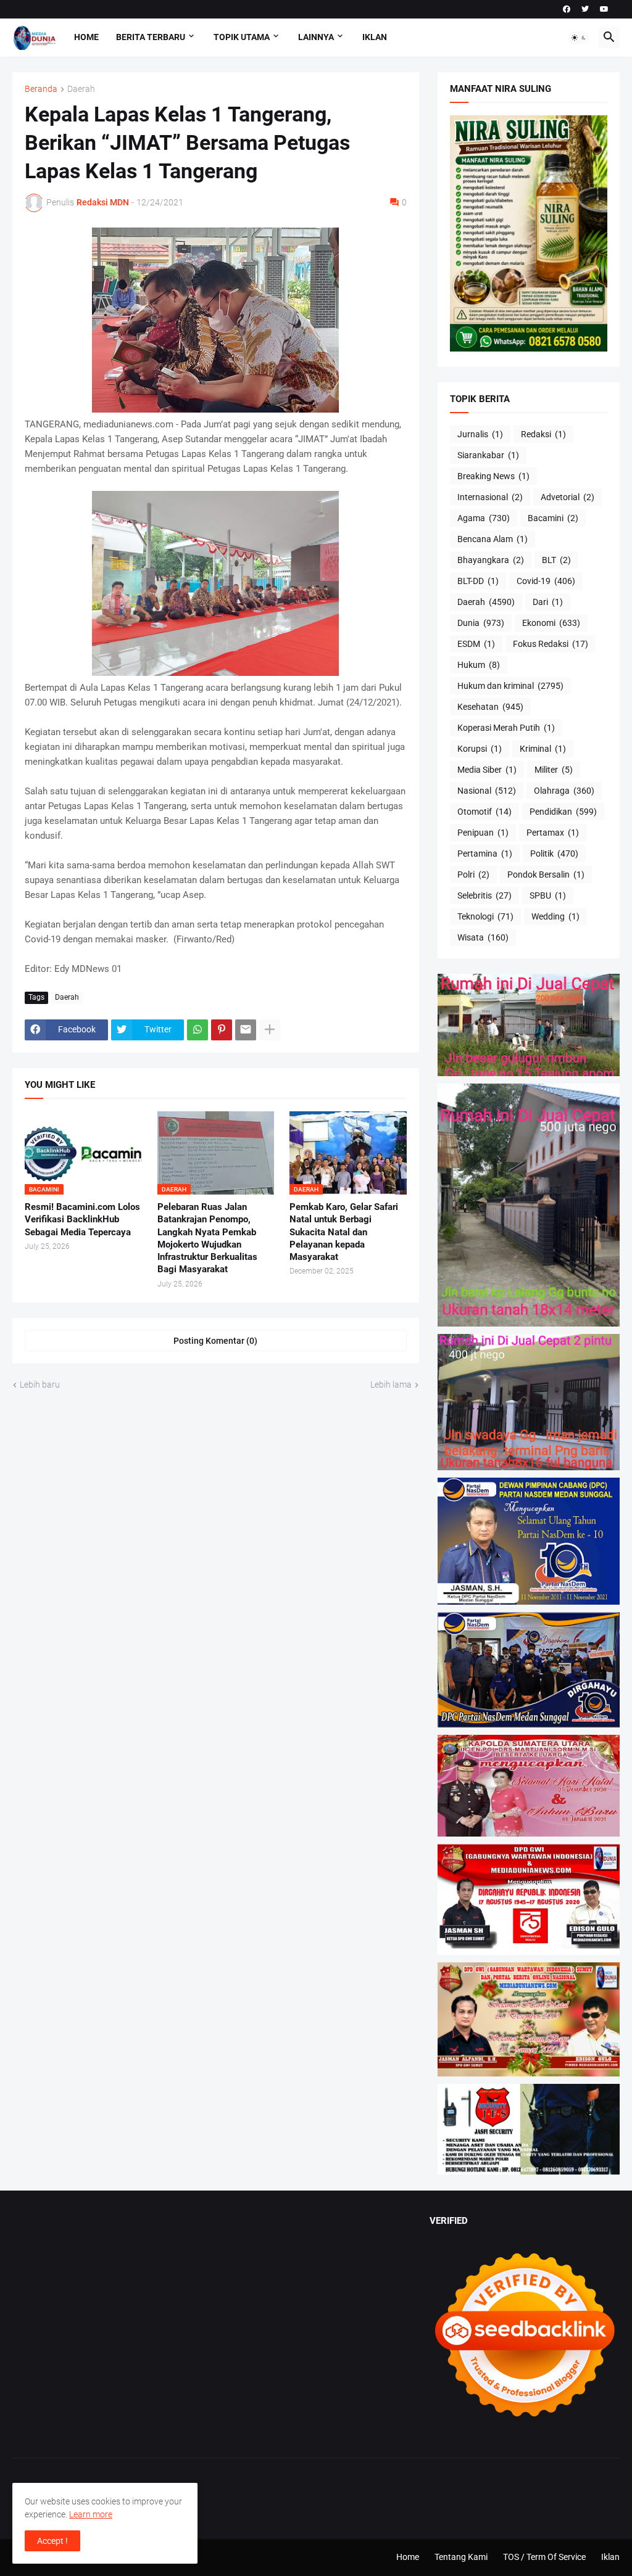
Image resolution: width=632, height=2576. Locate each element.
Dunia (481, 623)
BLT (556, 560)
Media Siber (487, 770)
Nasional (487, 791)
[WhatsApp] (197, 1030)
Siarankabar (488, 455)
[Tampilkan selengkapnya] (270, 1030)
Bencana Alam (493, 539)
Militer (554, 770)
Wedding (555, 916)
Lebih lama (391, 1385)
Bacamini (553, 518)
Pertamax (553, 833)
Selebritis (484, 895)
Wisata (483, 937)
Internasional (490, 497)
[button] (579, 38)
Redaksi (543, 434)
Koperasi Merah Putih (506, 728)
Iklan (375, 37)
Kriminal (543, 749)
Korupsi (480, 749)
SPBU (548, 895)
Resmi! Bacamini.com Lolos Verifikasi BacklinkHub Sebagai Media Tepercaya (82, 1220)
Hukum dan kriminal (510, 686)
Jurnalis (480, 434)
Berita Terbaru (151, 37)
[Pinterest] (222, 1030)
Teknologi (485, 916)
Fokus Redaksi (551, 644)
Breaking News (493, 476)
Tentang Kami (461, 2557)
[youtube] (604, 9)
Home (86, 37)
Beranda (41, 89)
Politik (554, 854)
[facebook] (567, 9)
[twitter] (585, 9)
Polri (473, 874)
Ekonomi (551, 623)
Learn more (91, 2514)
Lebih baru (40, 1385)
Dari (548, 602)
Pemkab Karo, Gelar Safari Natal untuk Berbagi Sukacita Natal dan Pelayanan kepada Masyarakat (344, 1232)
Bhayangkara (491, 560)
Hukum (479, 665)
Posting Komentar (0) (215, 1341)
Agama (484, 518)
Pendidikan (563, 812)
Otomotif (484, 812)
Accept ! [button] (52, 2541)
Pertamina (485, 854)
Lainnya (316, 37)
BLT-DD (478, 581)
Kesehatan (490, 707)
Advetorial (568, 497)
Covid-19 (546, 581)
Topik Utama (242, 37)
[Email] (246, 1030)
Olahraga (564, 791)
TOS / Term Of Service (544, 2557)
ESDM (476, 644)
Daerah (81, 89)
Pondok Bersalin (546, 874)
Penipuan (483, 833)
